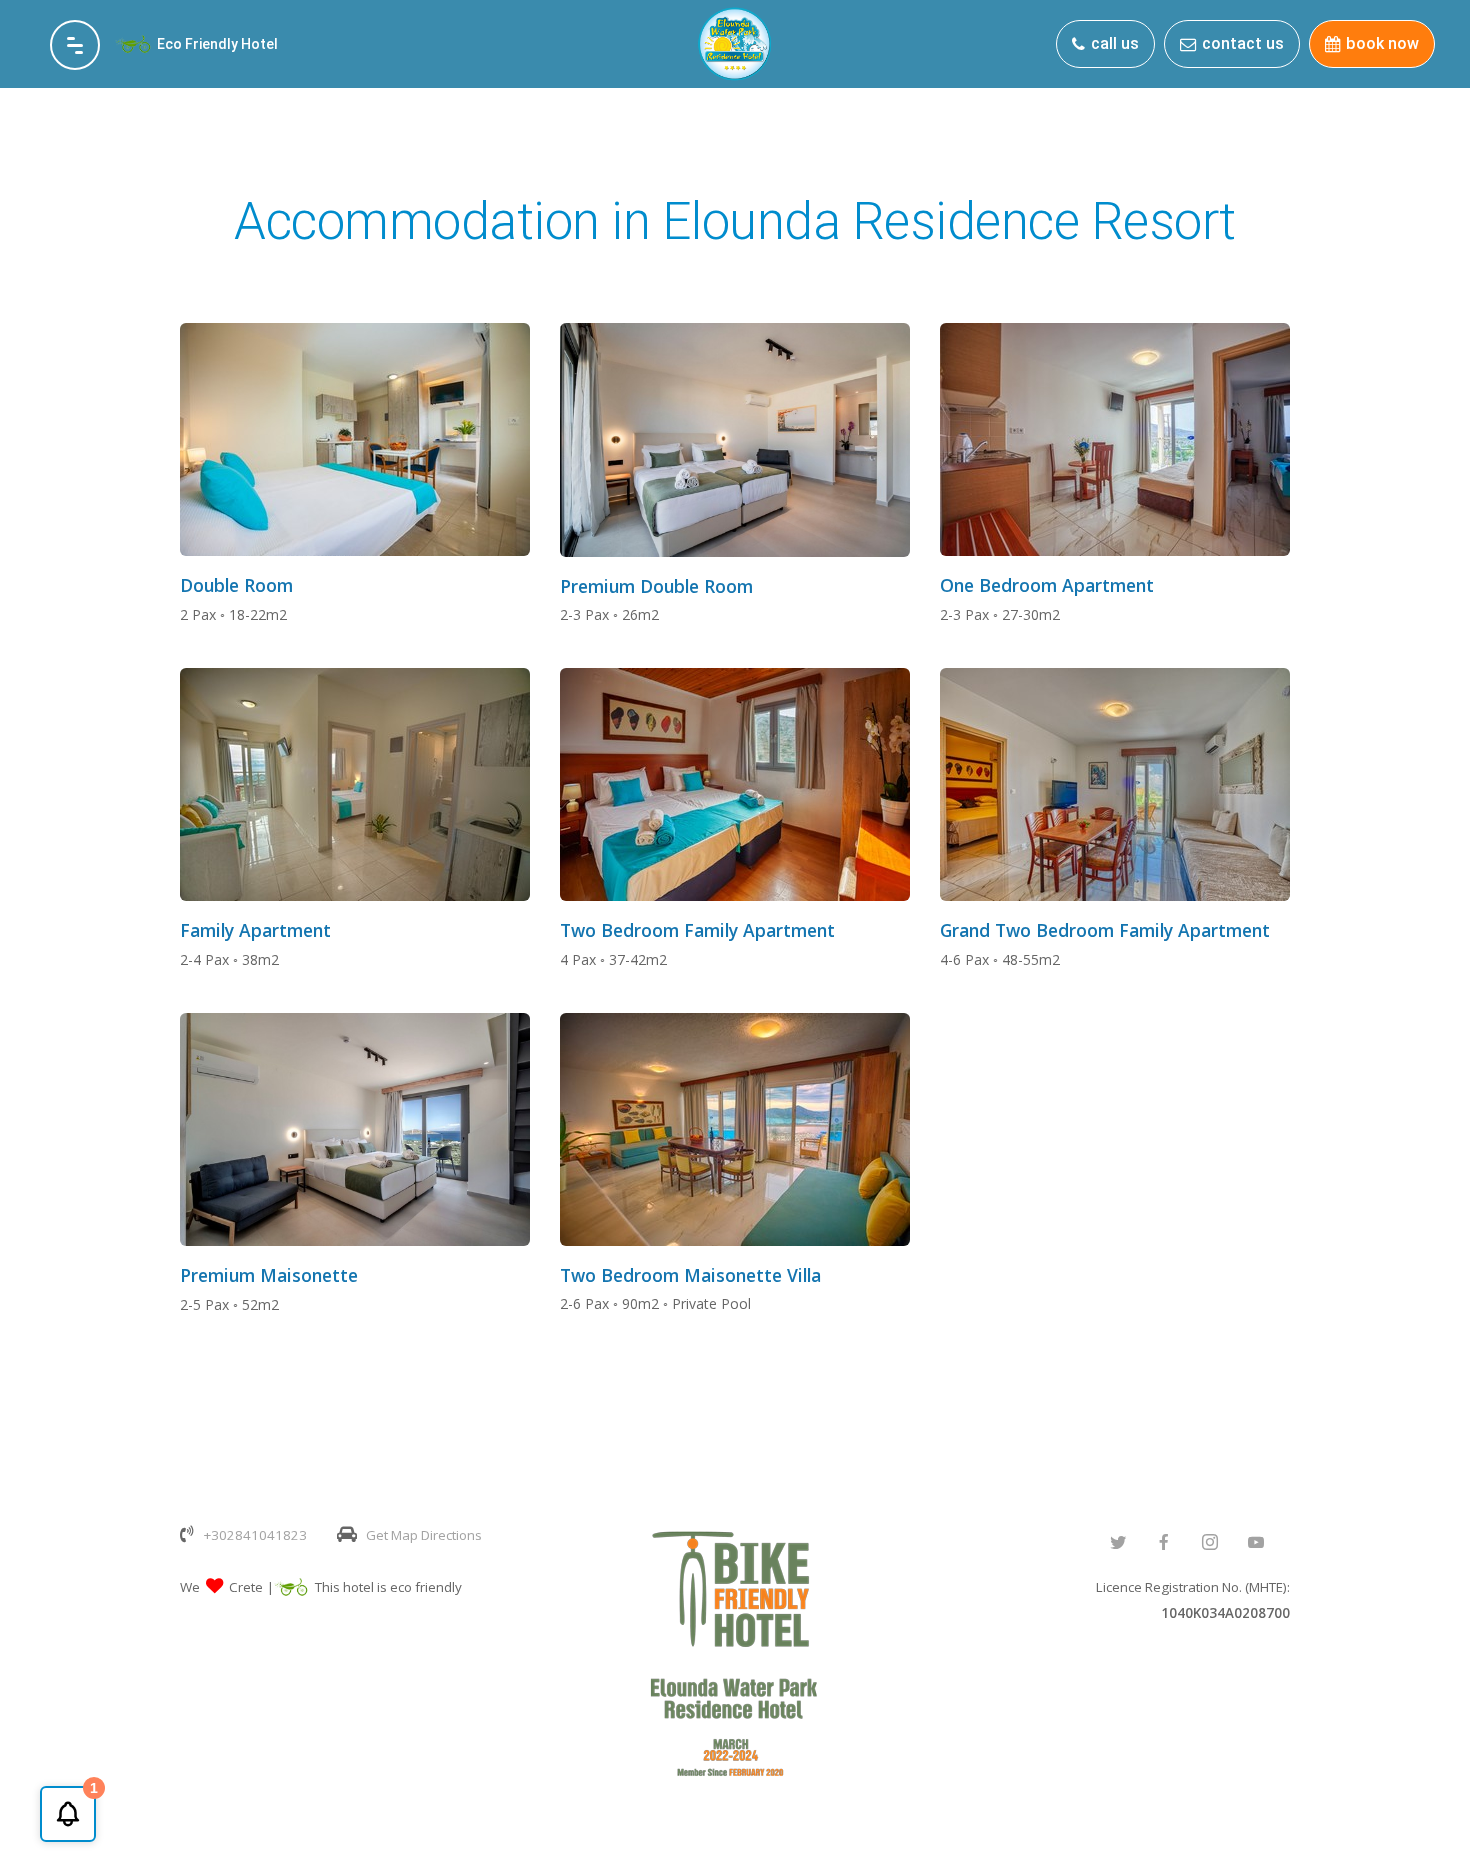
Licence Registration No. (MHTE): (1193, 1600)
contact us (1243, 43)
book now (1382, 43)
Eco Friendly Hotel (217, 44)
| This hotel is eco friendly (364, 1587)
